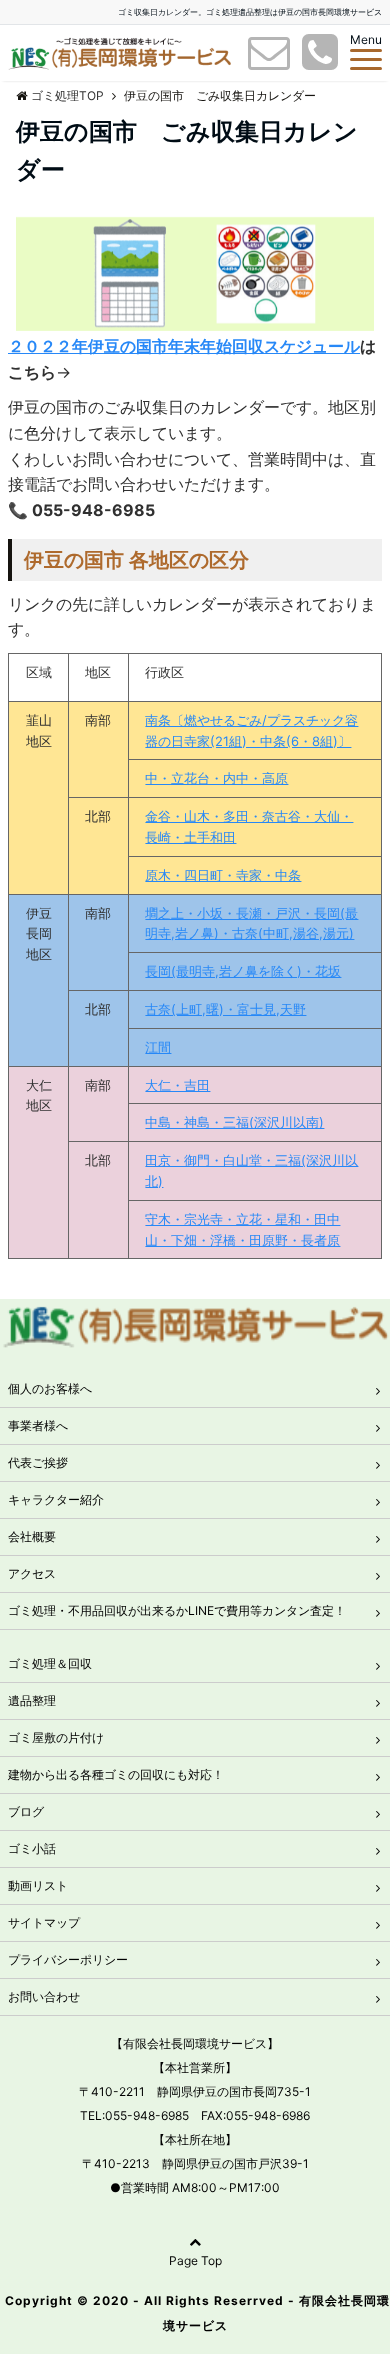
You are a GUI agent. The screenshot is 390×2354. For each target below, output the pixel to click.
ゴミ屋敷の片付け (56, 1737)
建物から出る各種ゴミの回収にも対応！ (116, 1774)
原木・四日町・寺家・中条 (223, 875)
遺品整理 (32, 1700)
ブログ (26, 1811)
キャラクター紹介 (56, 1499)
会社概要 (32, 1536)
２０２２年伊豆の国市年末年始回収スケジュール (184, 346)
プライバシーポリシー (68, 1959)
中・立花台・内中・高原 (216, 778)
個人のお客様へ (50, 1388)
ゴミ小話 (32, 1848)
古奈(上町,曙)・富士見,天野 (225, 1009)
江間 (158, 1047)
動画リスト (38, 1885)
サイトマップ (44, 1922)
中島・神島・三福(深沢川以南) (234, 1122)
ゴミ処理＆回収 (50, 1663)
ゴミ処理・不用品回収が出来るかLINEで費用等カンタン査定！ (177, 1610)
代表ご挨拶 (38, 1462)
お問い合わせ (44, 1996)
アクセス (32, 1573)
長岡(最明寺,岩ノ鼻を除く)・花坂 (243, 971)
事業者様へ (38, 1425)
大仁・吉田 (177, 1085)
